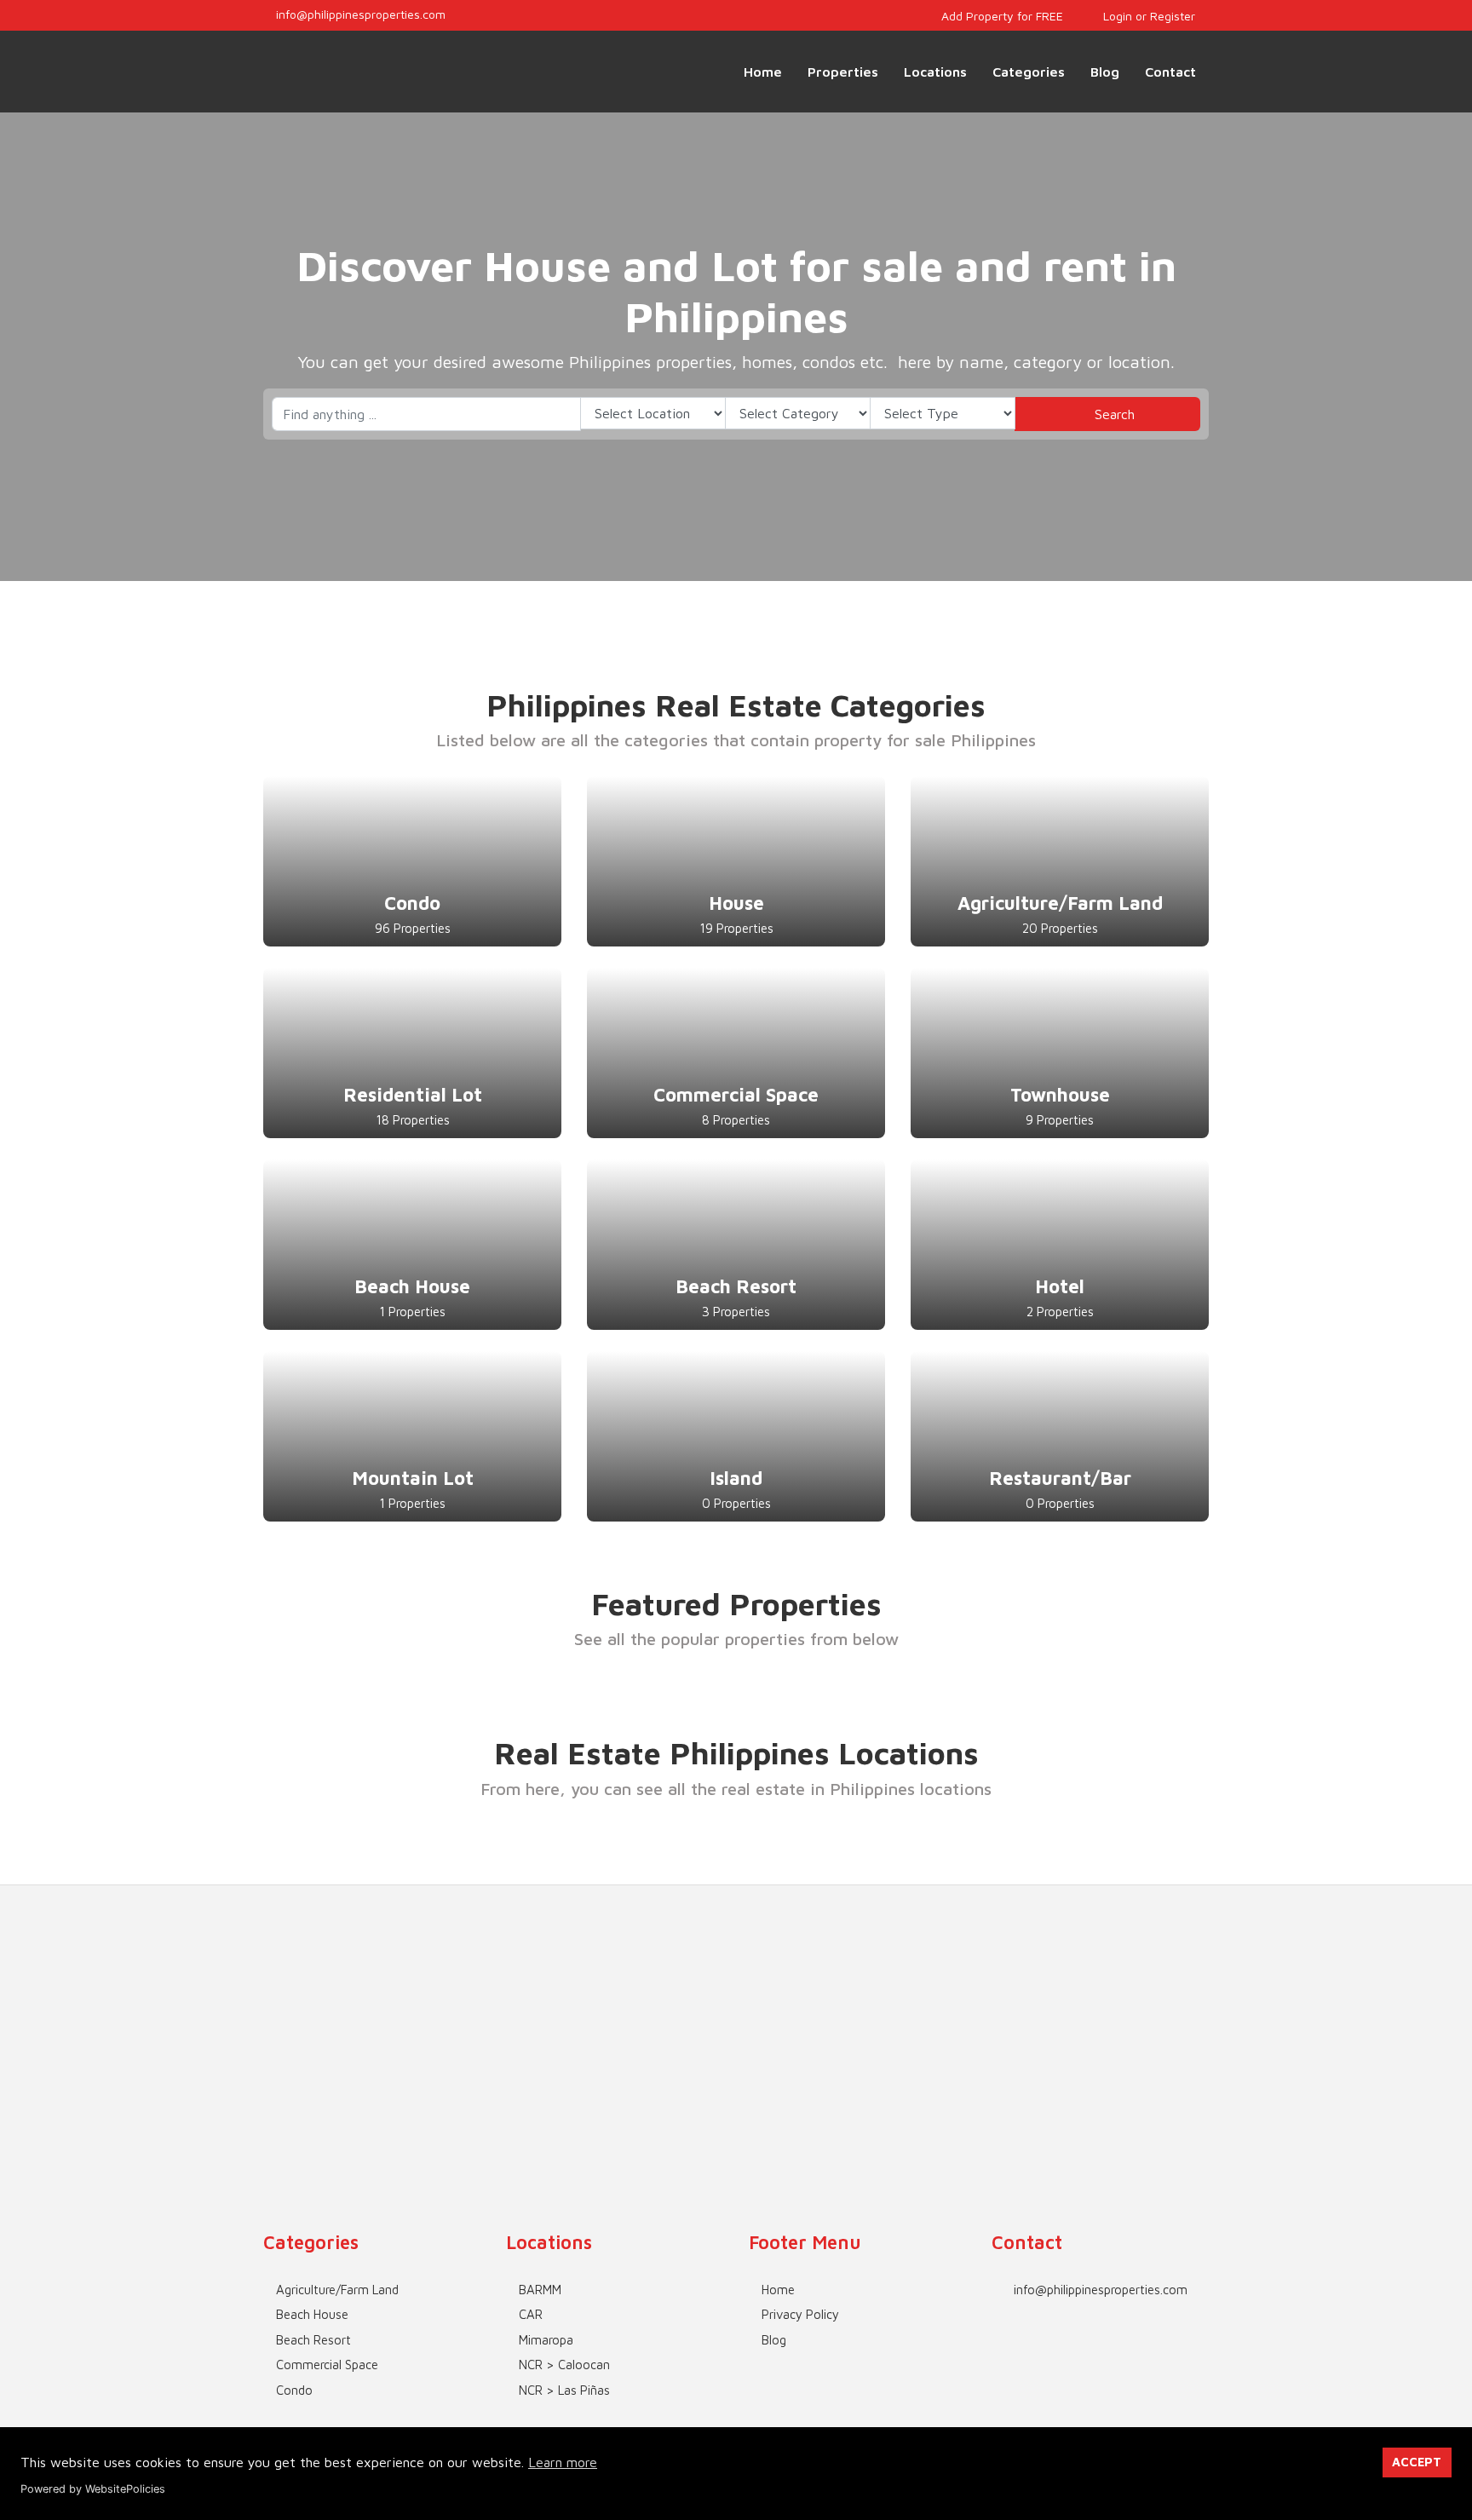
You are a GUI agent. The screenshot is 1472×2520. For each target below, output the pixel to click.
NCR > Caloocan (564, 2365)
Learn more (563, 2462)
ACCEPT (1417, 2462)
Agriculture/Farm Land (337, 2290)
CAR (531, 2314)
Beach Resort (313, 2340)
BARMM (540, 2290)
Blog (1105, 72)
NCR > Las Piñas (564, 2390)
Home (763, 72)
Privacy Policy (800, 2314)
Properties (843, 72)
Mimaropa (546, 2340)
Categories (1029, 72)
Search (1113, 414)
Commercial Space (327, 2365)
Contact (1170, 72)
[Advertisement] (736, 2005)
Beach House (312, 2314)
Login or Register (1147, 16)
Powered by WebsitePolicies (93, 2489)
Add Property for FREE (1000, 16)
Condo (294, 2390)
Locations (935, 72)
